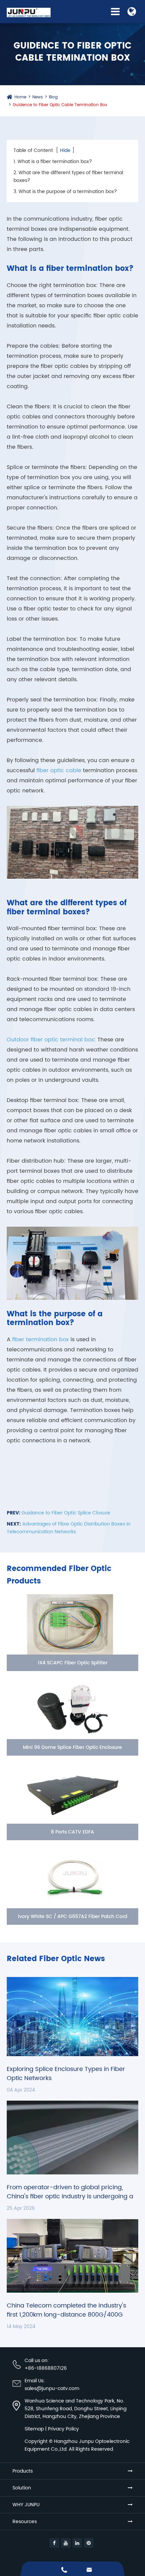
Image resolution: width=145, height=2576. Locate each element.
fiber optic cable (59, 771)
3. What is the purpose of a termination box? (65, 192)
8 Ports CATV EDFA (72, 1832)
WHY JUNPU (26, 2505)
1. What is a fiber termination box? (53, 162)
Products (23, 2471)
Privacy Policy (63, 2429)
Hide (65, 150)
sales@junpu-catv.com (52, 2389)
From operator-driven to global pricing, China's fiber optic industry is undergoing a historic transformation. (70, 2192)
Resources (25, 2522)
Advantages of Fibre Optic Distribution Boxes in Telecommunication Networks (69, 1528)
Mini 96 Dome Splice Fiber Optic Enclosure (72, 1747)
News (38, 97)
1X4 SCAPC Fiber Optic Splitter (73, 1663)
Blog (53, 97)
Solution (22, 2488)
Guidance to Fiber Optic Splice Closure (66, 1513)
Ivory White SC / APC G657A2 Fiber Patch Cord (72, 1917)
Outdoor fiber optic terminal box (50, 1040)
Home (20, 97)
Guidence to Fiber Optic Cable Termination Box (60, 105)
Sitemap (34, 2429)
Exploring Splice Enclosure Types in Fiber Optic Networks (66, 2074)
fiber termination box (40, 1340)
